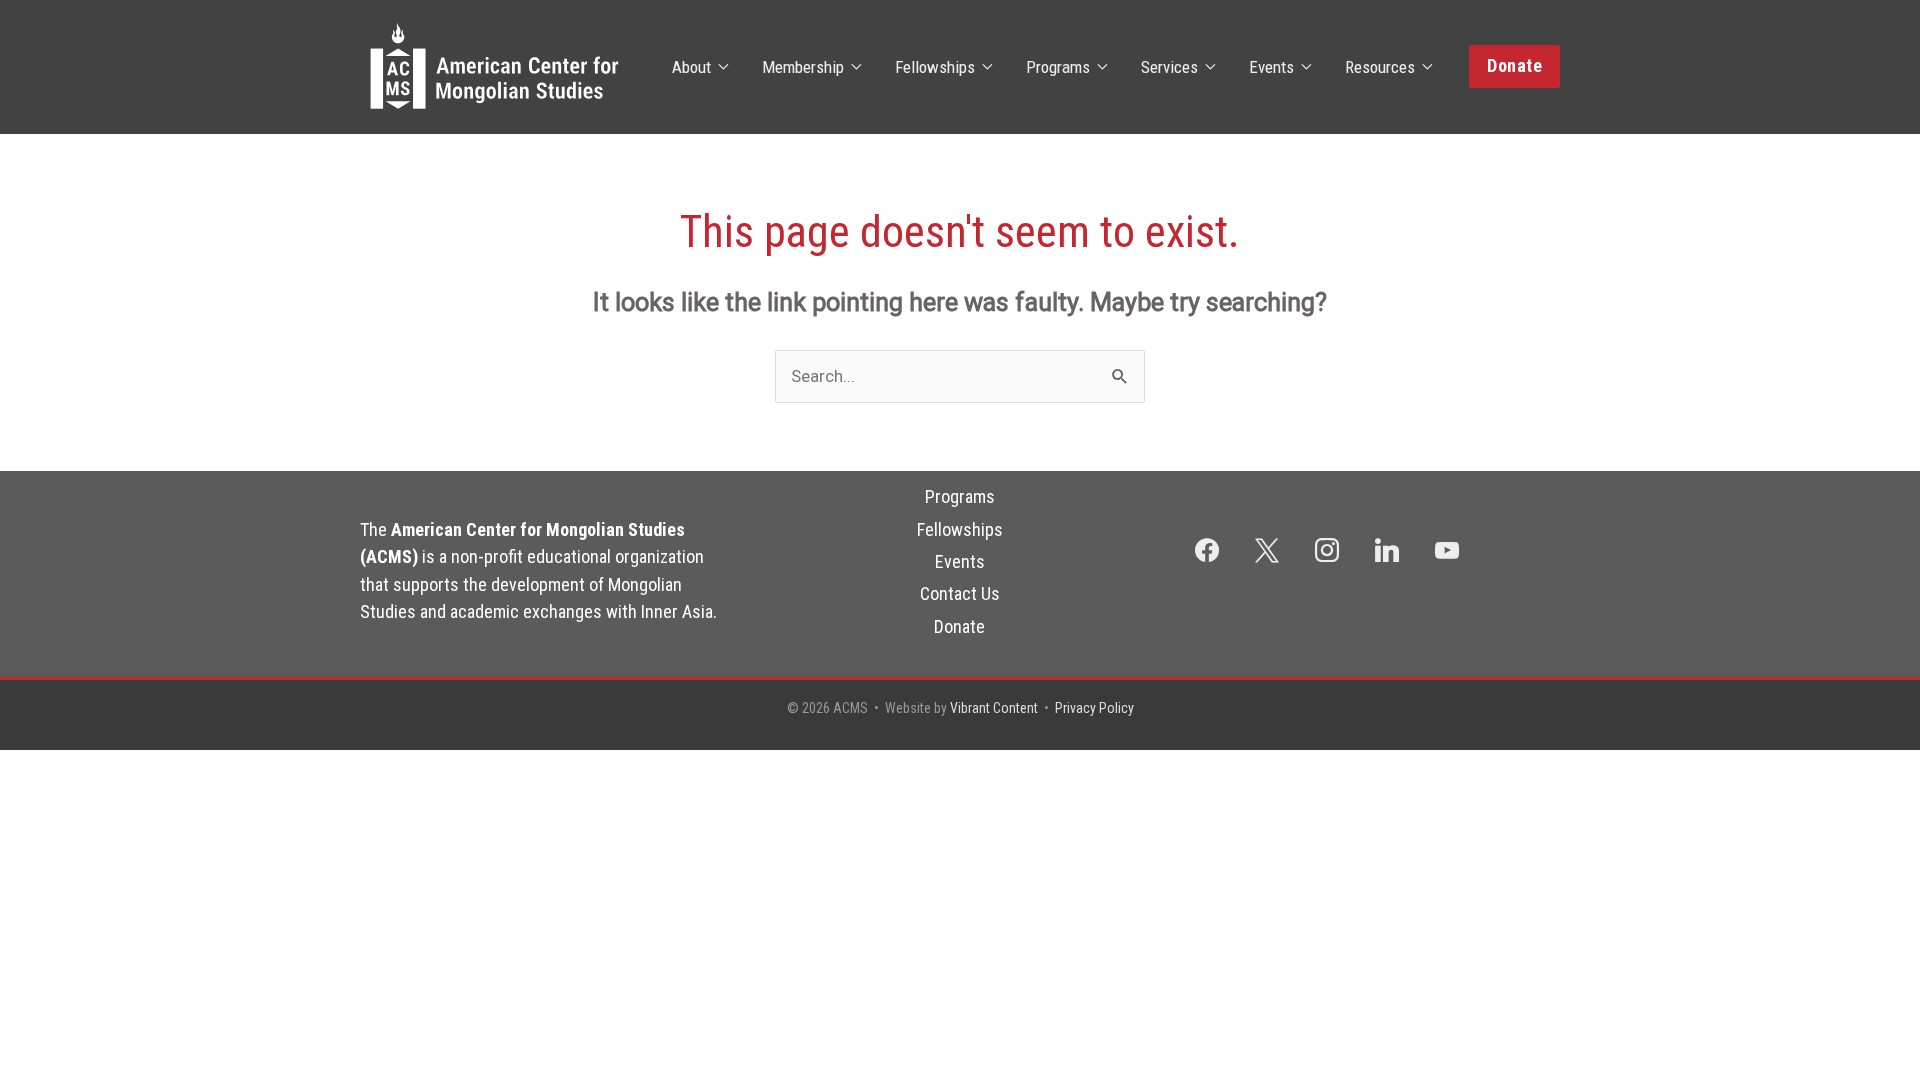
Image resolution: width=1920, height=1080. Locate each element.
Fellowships (935, 67)
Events (1271, 67)
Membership (803, 67)
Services (1169, 67)
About (691, 67)
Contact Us (960, 593)
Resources (1380, 67)
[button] (1514, 66)
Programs (1058, 67)
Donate (959, 626)
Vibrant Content (994, 708)
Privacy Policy (1094, 708)
